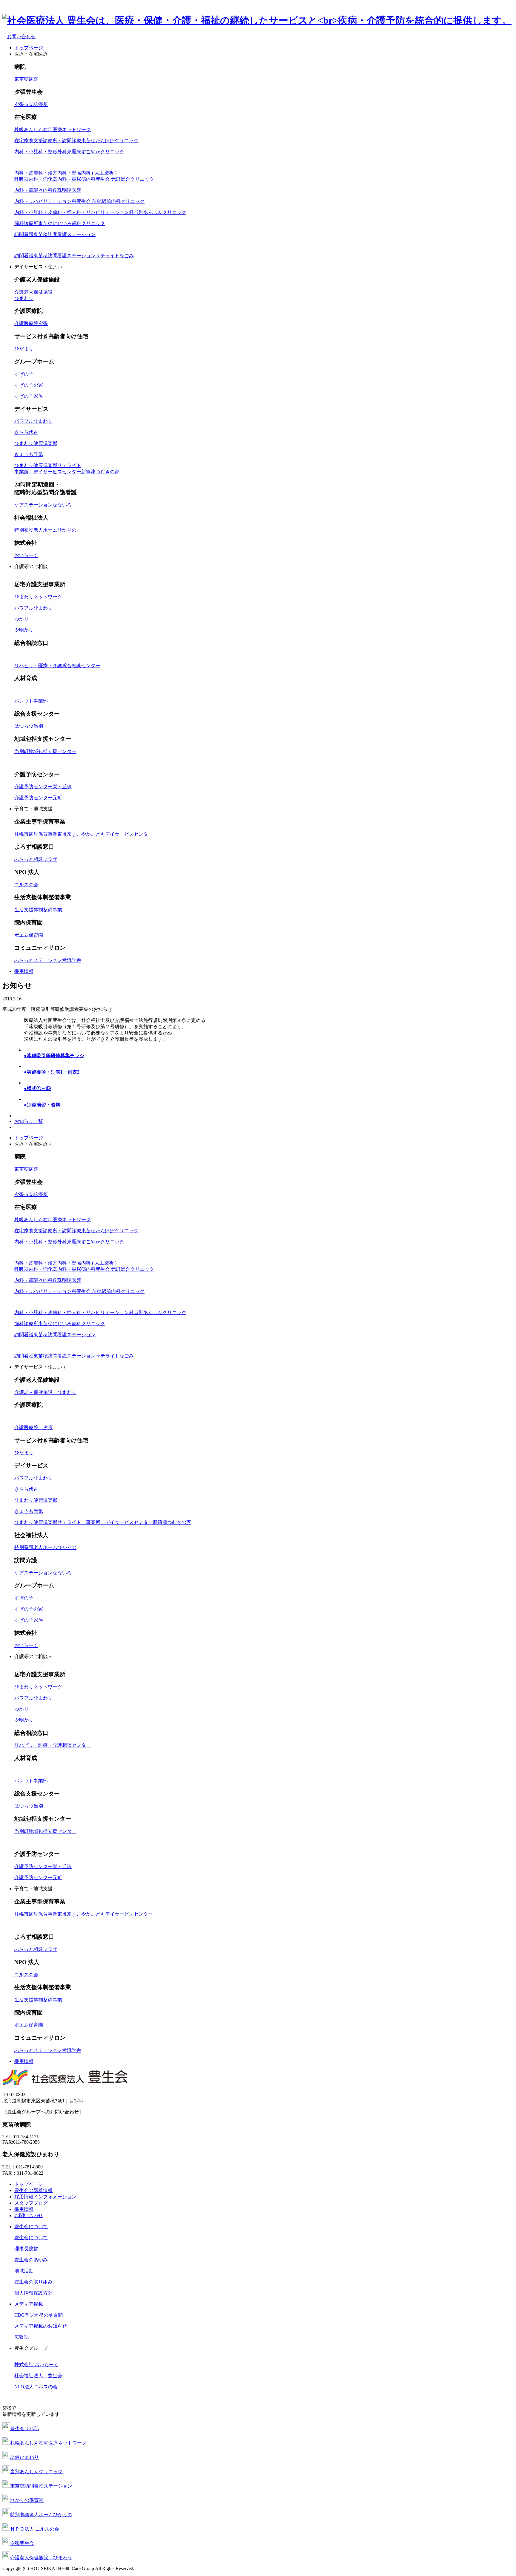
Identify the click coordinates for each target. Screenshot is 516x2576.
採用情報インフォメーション (45, 2197)
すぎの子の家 (29, 385)
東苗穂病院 (26, 79)
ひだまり (24, 349)
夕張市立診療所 (31, 104)
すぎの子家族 (29, 396)
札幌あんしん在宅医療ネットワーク (53, 130)
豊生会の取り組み (33, 2282)
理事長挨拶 (26, 2249)
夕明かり (24, 630)
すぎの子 (24, 374)
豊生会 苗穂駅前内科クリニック (79, 201)
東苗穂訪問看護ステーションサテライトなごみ (74, 256)
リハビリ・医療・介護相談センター (53, 1745)
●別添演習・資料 (42, 1105)
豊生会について (31, 2227)
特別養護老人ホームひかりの (41, 2515)
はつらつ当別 (29, 726)
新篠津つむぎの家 (103, 1522)
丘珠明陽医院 (48, 190)
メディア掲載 (29, 2304)
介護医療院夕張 (31, 323)
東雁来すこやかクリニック (69, 152)
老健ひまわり (24, 2457)
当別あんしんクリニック (100, 212)
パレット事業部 (31, 701)
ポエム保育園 (29, 935)
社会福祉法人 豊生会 (38, 2376)
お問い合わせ (29, 2215)
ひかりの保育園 (27, 2500)
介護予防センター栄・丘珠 (43, 787)
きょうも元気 (29, 454)
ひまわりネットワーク (38, 597)
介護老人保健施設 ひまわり (45, 1392)
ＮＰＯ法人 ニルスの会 (35, 2529)
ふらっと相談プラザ (36, 859)
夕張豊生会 (22, 2543)
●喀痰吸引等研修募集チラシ (54, 1056)
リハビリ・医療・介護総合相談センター (57, 666)
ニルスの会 (26, 885)
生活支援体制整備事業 (38, 910)
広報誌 (21, 2337)
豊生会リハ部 (24, 2429)
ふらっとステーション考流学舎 (48, 960)
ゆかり (21, 619)
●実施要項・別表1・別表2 (52, 1072)
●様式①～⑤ (37, 1088)
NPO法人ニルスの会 (36, 2387)
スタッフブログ (31, 2203)
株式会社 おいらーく (36, 2365)
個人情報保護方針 (33, 2293)
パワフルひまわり (33, 421)
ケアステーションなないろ (43, 505)
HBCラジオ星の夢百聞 (39, 2315)
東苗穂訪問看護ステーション (55, 234)
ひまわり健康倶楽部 (36, 443)
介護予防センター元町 (38, 798)
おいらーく (26, 555)
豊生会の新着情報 (33, 2190)
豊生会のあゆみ (31, 2260)
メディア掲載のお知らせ (41, 2326)
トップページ (29, 48)
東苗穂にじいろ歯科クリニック (60, 223)
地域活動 (24, 2271)
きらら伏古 (26, 432)
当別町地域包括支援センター (45, 751)
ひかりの (45, 530)
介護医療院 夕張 (33, 1428)
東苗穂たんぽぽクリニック (76, 141)
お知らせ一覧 (29, 1121)
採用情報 (24, 971)
